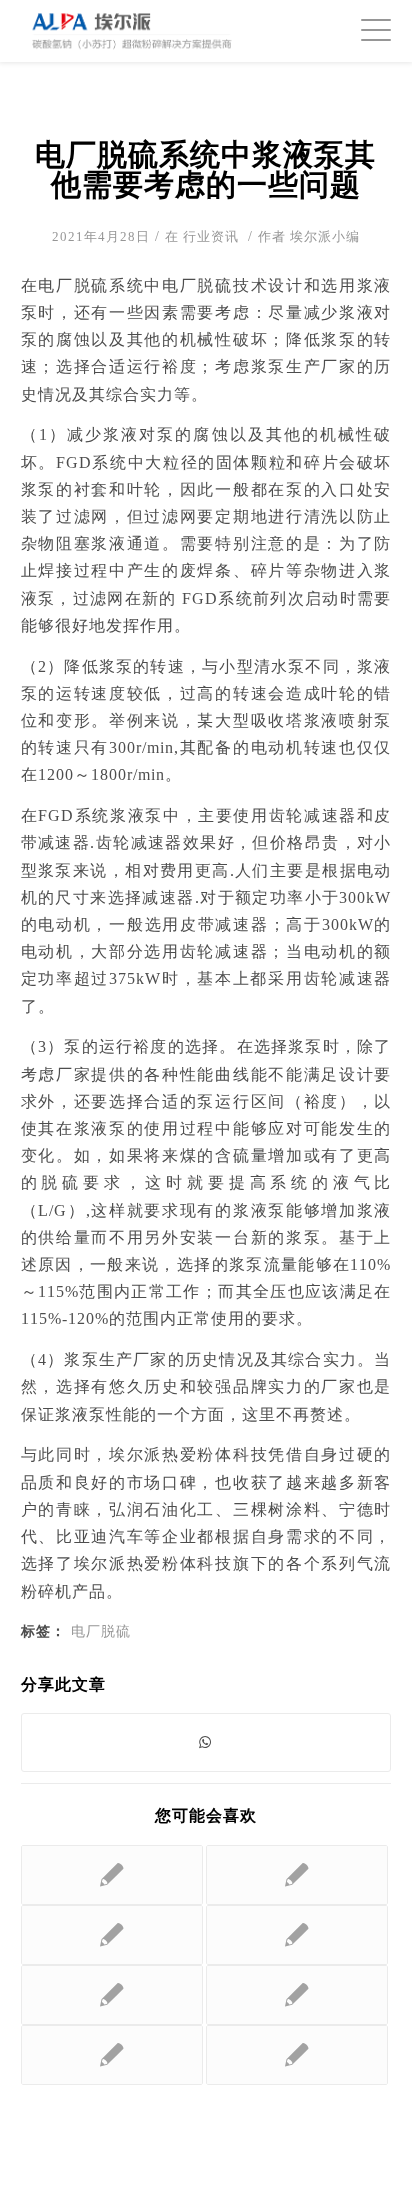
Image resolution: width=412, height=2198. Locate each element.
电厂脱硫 (101, 1631)
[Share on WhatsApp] (206, 1742)
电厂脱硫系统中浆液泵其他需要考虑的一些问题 (205, 169)
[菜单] (366, 30)
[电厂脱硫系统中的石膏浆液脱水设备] (297, 1995)
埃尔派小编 (325, 236)
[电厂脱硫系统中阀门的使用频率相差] (297, 2055)
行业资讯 (211, 236)
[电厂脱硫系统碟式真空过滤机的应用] (112, 1935)
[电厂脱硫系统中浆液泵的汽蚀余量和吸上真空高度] (112, 2055)
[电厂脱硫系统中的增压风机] (297, 1875)
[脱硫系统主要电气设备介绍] (112, 1995)
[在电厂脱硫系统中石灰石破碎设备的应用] (112, 1875)
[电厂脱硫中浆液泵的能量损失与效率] (297, 1935)
